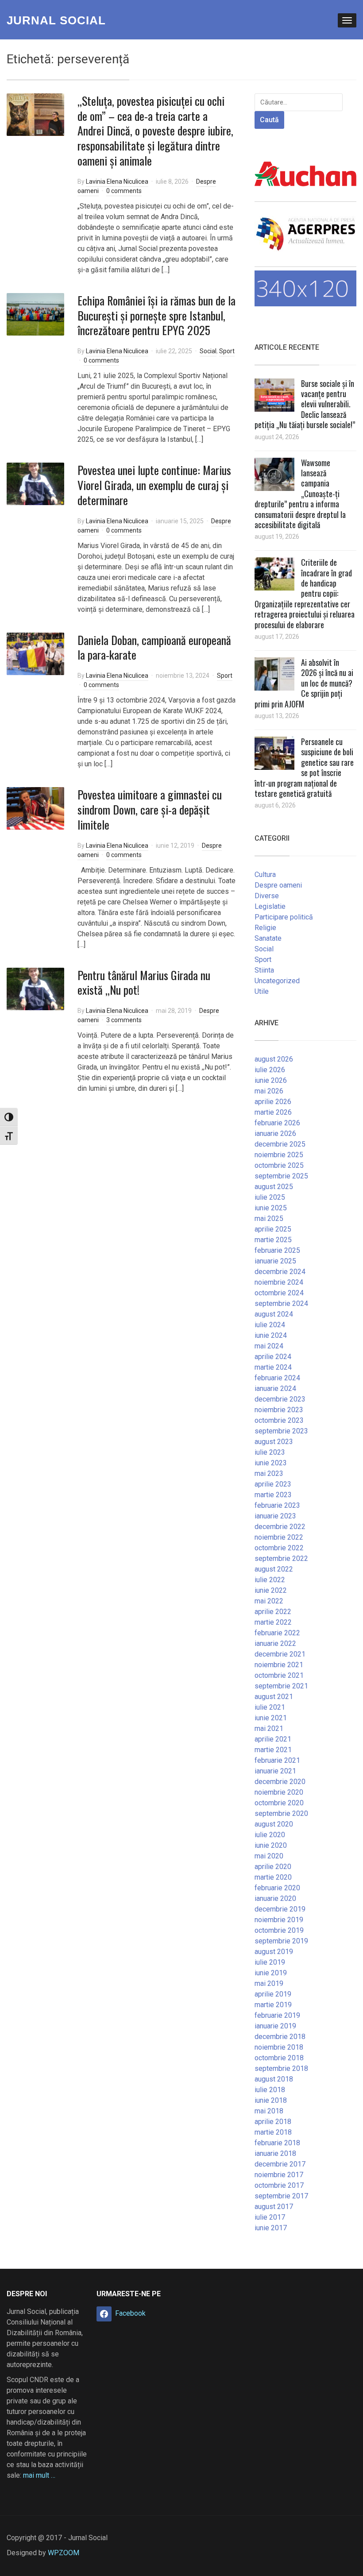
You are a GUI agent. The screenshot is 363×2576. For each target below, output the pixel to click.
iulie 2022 (270, 1580)
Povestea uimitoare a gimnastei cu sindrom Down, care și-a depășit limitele (150, 809)
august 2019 (274, 1952)
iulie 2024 (270, 1325)
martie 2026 (273, 1112)
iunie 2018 (271, 2100)
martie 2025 (273, 1240)
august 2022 (274, 1569)
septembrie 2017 (281, 2196)
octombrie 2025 (279, 1165)
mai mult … (39, 2475)
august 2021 (274, 1697)
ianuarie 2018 (275, 2153)
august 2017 (274, 2207)
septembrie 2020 (281, 1813)
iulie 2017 (270, 2217)
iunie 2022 (271, 1590)
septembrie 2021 (281, 1686)
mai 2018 (269, 2111)
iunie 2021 (271, 1718)
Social (208, 351)
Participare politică (284, 917)
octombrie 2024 (279, 1293)
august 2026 (274, 1059)
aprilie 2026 (273, 1102)
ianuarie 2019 (275, 2026)
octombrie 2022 (279, 1548)
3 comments (124, 1020)
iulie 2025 (270, 1197)
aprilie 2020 (273, 1867)
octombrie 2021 (279, 1675)
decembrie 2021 (280, 1654)
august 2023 (274, 1442)
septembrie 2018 (281, 2068)
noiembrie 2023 (279, 1410)
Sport (227, 351)
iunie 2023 (271, 1463)
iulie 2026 (270, 1070)
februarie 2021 (277, 1760)
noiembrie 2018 (279, 2047)
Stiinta (264, 970)
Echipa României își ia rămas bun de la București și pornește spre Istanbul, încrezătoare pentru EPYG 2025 (156, 315)
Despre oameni (278, 885)
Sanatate (268, 938)
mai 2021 (269, 1728)
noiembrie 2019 (279, 1920)
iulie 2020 (270, 1835)
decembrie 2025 (280, 1144)
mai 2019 (269, 1983)
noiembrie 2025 (279, 1155)
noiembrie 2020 (279, 1792)
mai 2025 (269, 1218)
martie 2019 (273, 2005)
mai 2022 (269, 1601)
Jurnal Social (56, 20)
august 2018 (274, 2079)
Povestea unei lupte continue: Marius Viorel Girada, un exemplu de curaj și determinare (154, 485)
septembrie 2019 (281, 1941)
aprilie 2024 (273, 1357)
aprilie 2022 (273, 1612)
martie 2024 (273, 1367)
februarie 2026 (277, 1123)
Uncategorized (277, 981)
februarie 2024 (277, 1378)
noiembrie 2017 (279, 2175)
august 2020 (274, 1824)
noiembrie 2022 (279, 1537)
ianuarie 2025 (275, 1261)
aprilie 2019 (273, 1994)
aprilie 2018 (273, 2122)
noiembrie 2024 (279, 1282)
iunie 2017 (271, 2228)
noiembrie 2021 (279, 1665)
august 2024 (274, 1314)
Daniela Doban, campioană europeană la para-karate (154, 647)
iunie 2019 (271, 1973)
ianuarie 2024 (275, 1388)
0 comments (124, 191)
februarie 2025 (277, 1250)
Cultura (265, 875)
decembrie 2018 (280, 2037)
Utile (262, 991)
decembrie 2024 (280, 1272)
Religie (265, 928)
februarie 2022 (277, 1633)
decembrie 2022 (280, 1527)
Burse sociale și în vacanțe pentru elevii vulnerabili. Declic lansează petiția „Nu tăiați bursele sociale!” (305, 404)
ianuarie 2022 (275, 1643)
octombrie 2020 (279, 1803)
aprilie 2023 (273, 1484)
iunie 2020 (271, 1845)
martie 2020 (273, 1877)
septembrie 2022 (281, 1558)
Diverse (267, 896)
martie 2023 (273, 1495)
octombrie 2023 (279, 1420)
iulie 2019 (270, 1962)
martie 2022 (273, 1622)
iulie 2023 (270, 1452)
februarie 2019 (277, 2015)
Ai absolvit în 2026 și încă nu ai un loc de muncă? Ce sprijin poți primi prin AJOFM (304, 683)
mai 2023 (269, 1473)
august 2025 (274, 1187)
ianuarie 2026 (275, 1134)
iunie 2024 (271, 1335)
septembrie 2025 (281, 1176)
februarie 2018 (277, 2143)
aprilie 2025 (273, 1229)
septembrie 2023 (281, 1431)
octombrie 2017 (279, 2185)
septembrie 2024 (281, 1303)
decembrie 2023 (280, 1399)
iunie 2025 (271, 1208)
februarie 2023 (277, 1505)
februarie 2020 (277, 1888)
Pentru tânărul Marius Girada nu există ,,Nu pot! (144, 983)
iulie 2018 (270, 2090)
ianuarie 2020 (275, 1898)
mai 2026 (269, 1091)
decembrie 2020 (280, 1782)
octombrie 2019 (279, 1930)
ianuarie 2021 (275, 1771)
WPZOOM (64, 2553)
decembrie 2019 (280, 1909)
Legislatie (270, 906)
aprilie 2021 (273, 1739)
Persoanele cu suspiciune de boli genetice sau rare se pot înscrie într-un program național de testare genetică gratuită (304, 767)
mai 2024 (269, 1346)
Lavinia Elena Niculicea (117, 182)
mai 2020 (269, 1856)
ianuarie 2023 (275, 1516)
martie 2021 (273, 1750)
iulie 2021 (270, 1707)
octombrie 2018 (279, 2058)
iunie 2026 (271, 1080)
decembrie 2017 (280, 2164)
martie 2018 (273, 2132)
